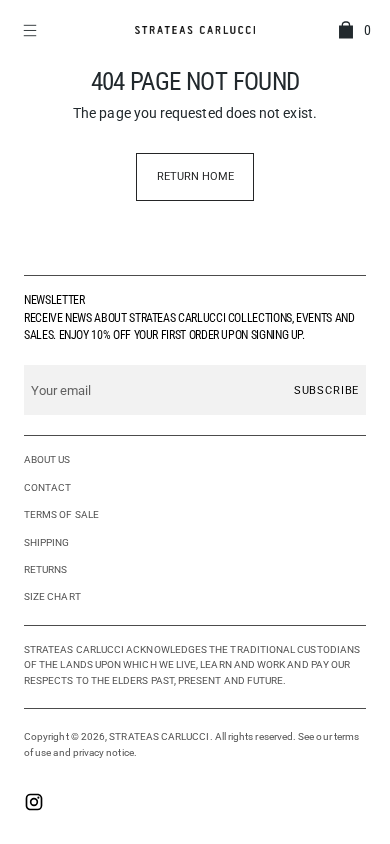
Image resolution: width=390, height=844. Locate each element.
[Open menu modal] (32, 30)
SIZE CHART (52, 596)
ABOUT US (47, 459)
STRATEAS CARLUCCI (159, 736)
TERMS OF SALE (61, 514)
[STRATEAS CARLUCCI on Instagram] (34, 804)
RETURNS (46, 569)
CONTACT (48, 487)
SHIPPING (47, 542)
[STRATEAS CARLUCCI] (195, 29)
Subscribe (326, 390)
